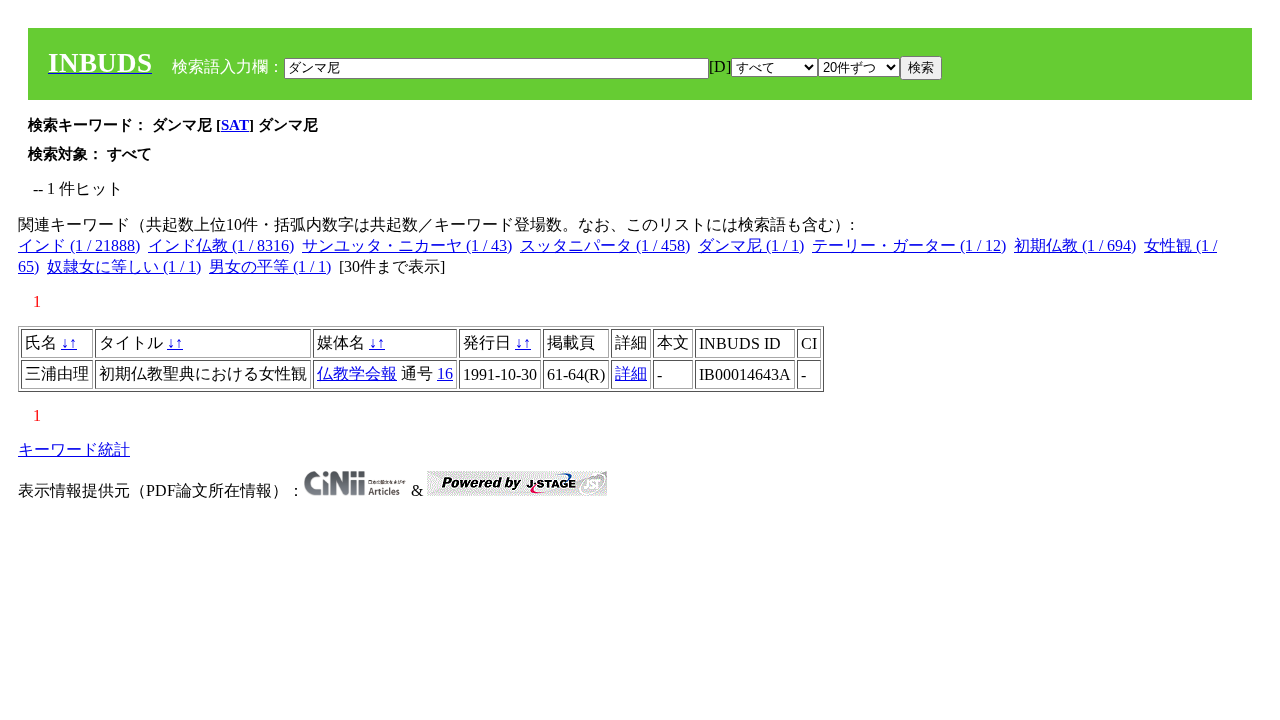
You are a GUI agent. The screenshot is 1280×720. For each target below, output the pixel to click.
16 (445, 373)
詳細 (631, 373)
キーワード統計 (74, 449)
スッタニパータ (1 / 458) (605, 245)
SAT (235, 125)
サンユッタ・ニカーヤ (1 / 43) (407, 245)
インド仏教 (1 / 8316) (221, 245)
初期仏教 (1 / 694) (1075, 245)
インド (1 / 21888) (79, 245)
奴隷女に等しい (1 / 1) (124, 266)
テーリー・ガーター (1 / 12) (909, 245)
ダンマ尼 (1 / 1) (751, 245)
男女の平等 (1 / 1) (270, 266)
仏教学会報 (357, 373)
